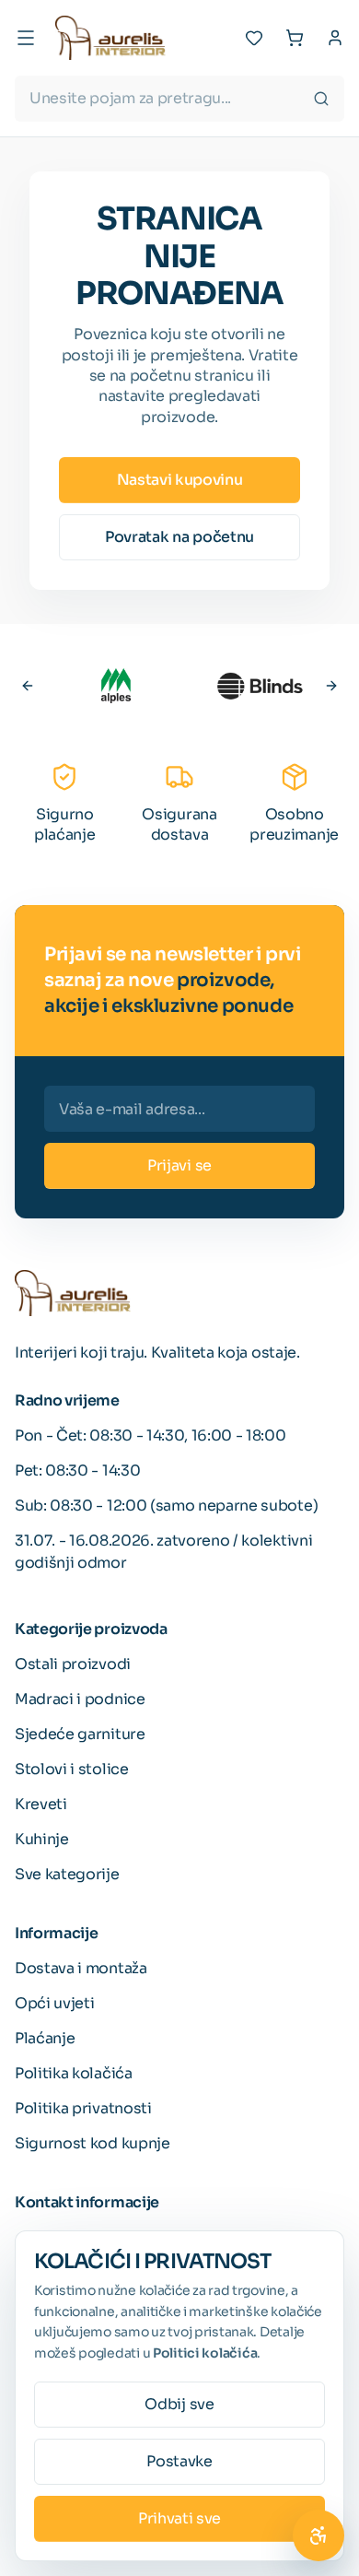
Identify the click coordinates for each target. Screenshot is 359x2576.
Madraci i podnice (80, 1699)
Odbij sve (179, 2404)
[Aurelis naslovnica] (110, 37)
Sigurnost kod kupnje (93, 2143)
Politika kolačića (74, 2073)
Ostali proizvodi (73, 1664)
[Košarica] (295, 38)
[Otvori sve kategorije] (26, 38)
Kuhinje (42, 1839)
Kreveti (41, 1804)
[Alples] (116, 686)
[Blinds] (260, 686)
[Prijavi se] (335, 38)
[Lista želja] (254, 38)
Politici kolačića (205, 2353)
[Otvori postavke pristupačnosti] (318, 2535)
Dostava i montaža (81, 1968)
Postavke (179, 2461)
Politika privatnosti (83, 2108)
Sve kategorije (67, 1874)
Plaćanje (45, 2038)
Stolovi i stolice (72, 1769)
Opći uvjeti (54, 2003)
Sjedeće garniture (80, 1734)
